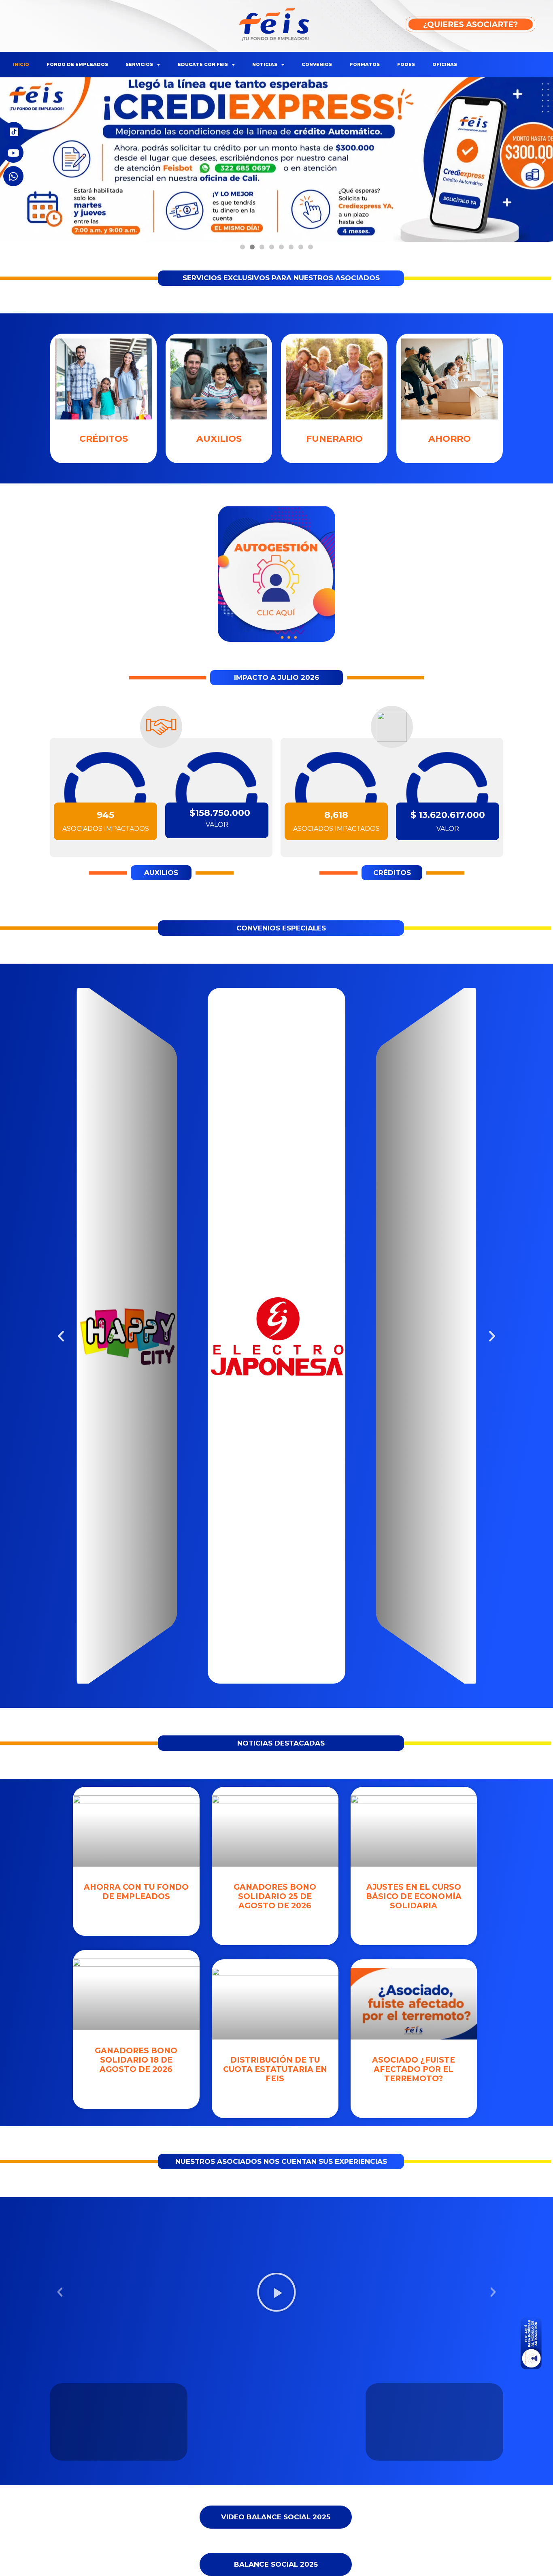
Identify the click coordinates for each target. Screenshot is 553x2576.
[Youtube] (13, 153)
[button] (242, 247)
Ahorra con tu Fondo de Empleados (136, 1892)
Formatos (365, 64)
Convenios (317, 64)
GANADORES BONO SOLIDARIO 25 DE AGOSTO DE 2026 (275, 1896)
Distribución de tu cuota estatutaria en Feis (275, 2069)
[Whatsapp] (13, 176)
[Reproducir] (276, 2292)
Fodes (406, 64)
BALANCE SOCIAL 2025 (276, 2564)
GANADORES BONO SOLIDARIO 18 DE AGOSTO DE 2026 (136, 2060)
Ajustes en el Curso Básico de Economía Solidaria (414, 1896)
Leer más (136, 1916)
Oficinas (445, 64)
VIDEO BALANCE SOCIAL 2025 (276, 2517)
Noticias (265, 64)
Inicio (21, 64)
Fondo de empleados (77, 64)
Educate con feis (203, 64)
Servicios (139, 64)
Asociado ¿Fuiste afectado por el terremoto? (414, 2069)
